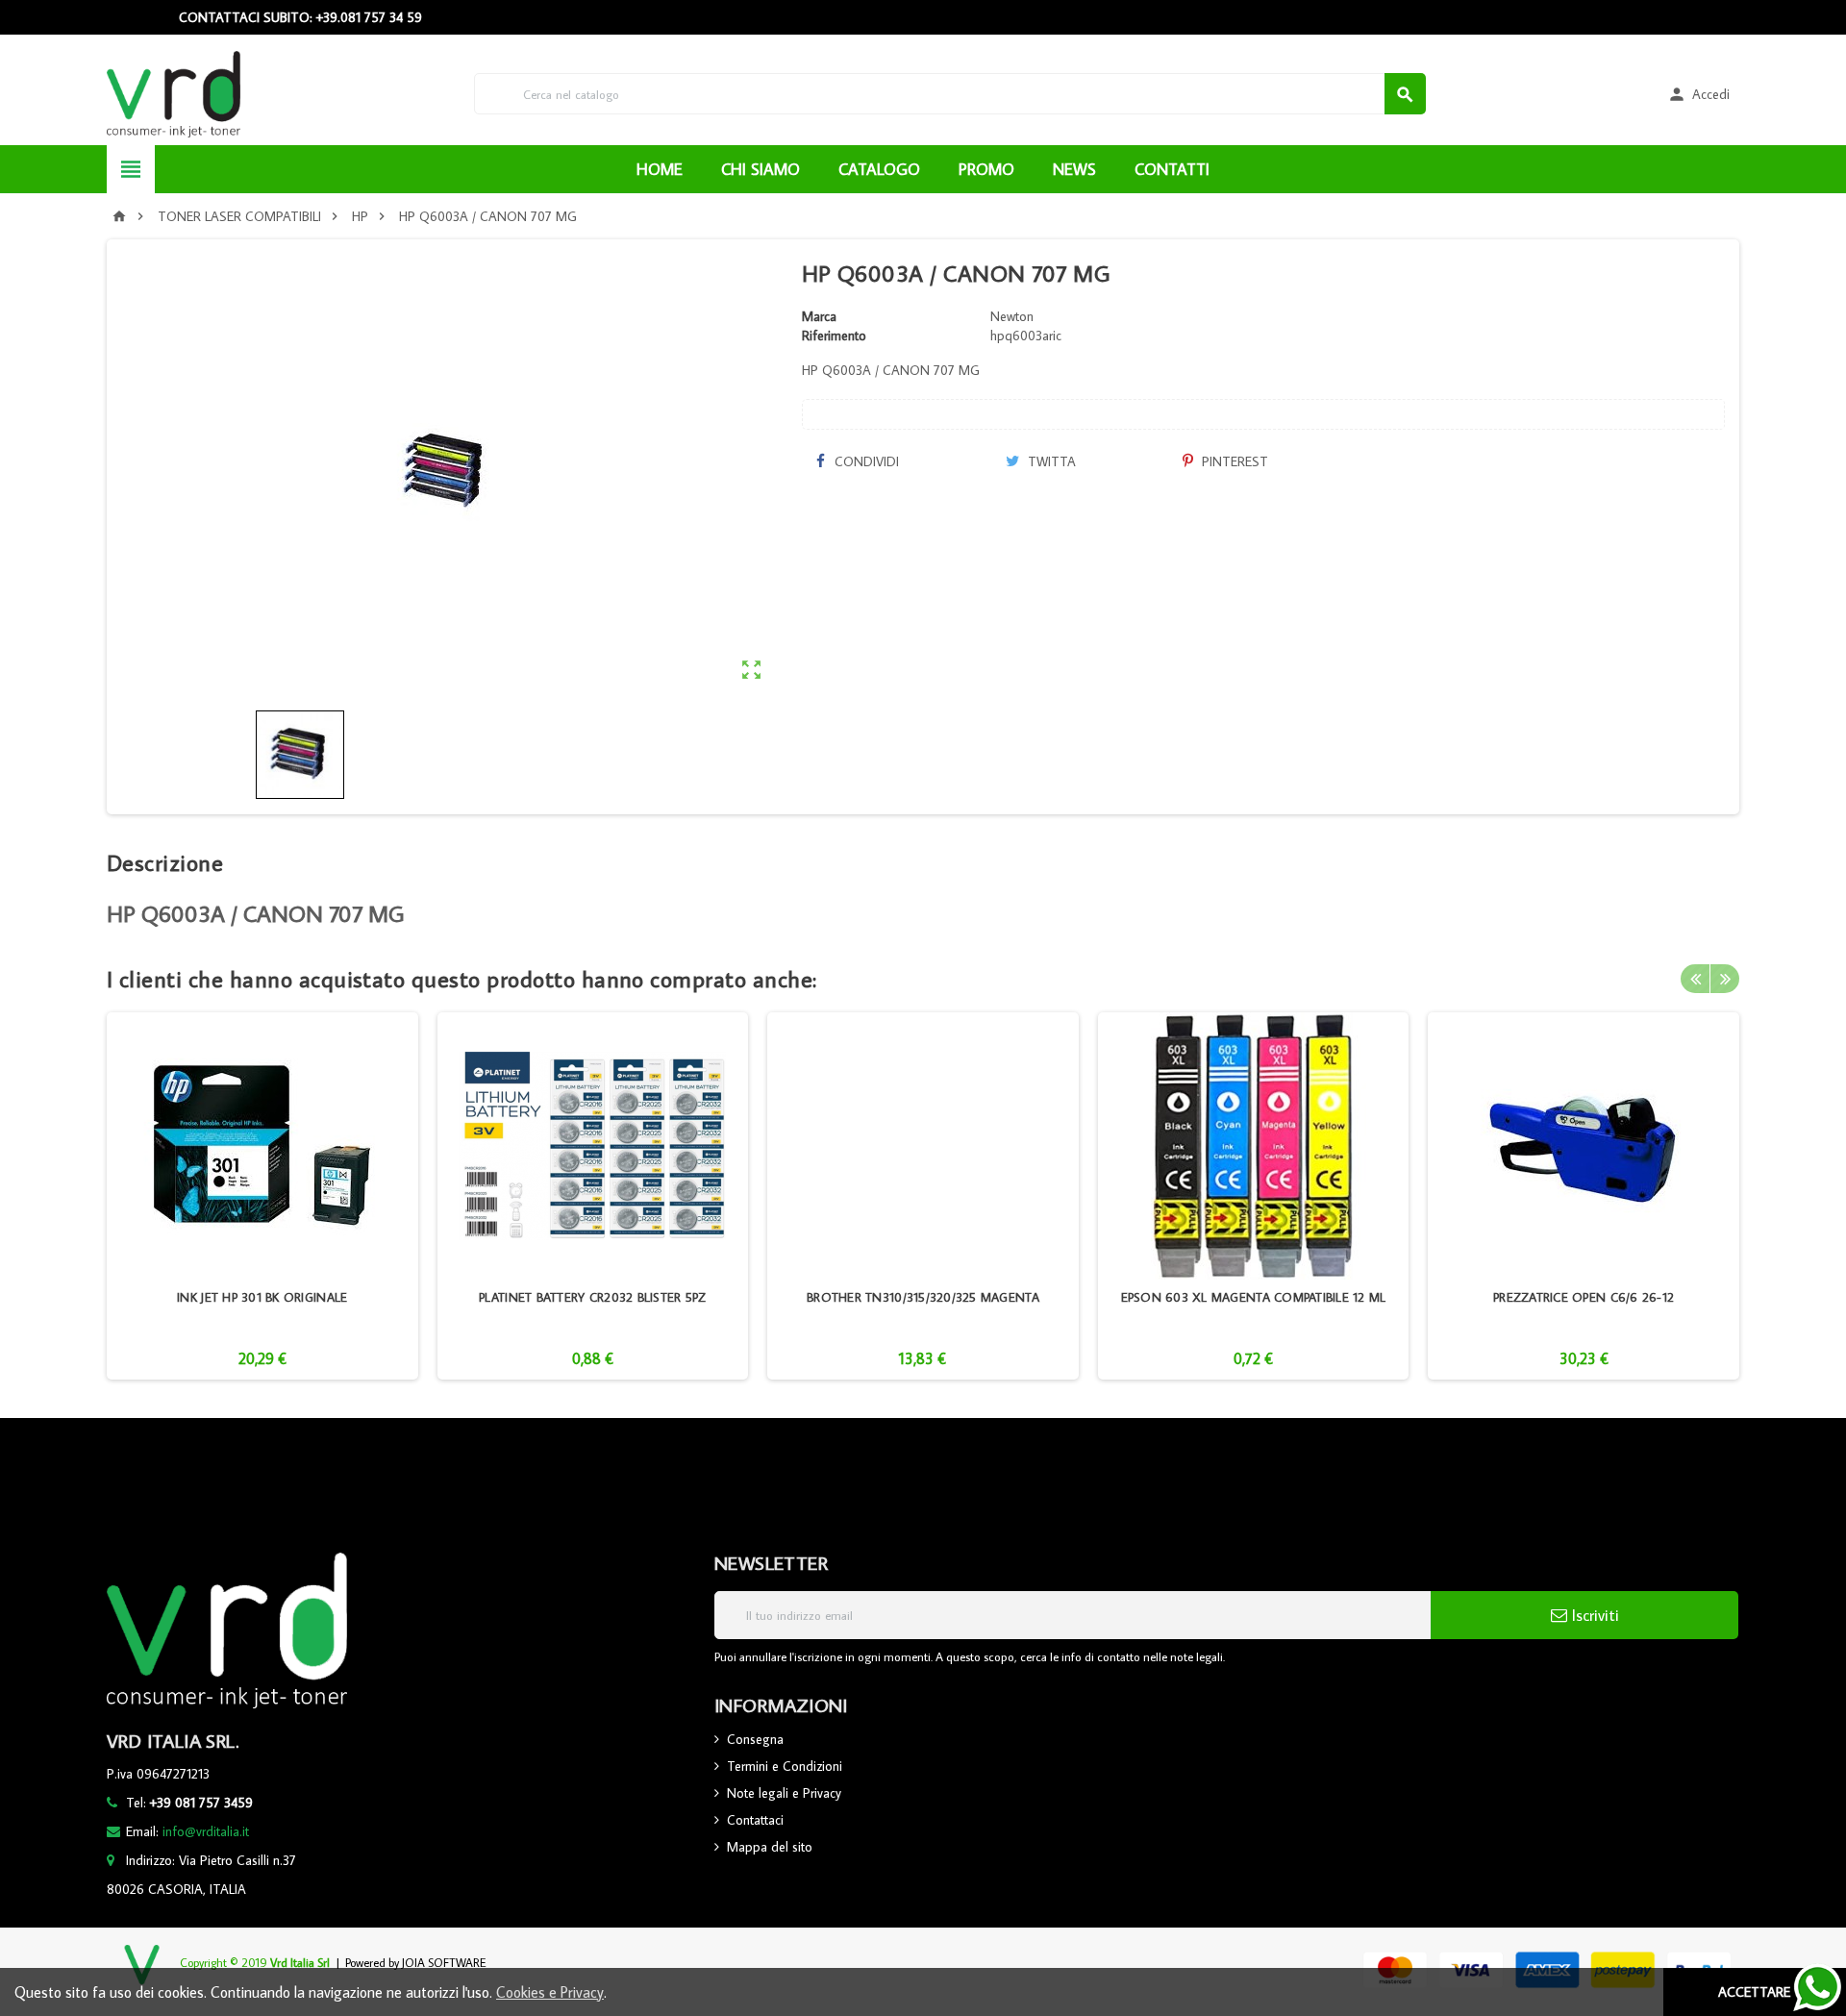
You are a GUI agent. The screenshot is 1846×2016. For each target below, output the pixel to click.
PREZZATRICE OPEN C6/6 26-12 (1584, 1297)
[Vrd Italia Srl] (174, 92)
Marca (819, 316)
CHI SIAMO (761, 169)
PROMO (986, 169)
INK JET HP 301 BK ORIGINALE (262, 1297)
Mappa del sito (770, 1847)
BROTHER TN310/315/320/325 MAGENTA (923, 1297)
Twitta (1050, 461)
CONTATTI (1172, 169)
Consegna (755, 1739)
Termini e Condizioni (785, 1766)
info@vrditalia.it (206, 1831)
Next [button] (1725, 979)
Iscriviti (1593, 1615)
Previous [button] (1695, 979)
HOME (660, 169)
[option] (262, 1196)
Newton (1012, 316)
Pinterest (1233, 461)
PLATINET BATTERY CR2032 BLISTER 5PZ (592, 1297)
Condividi (865, 461)
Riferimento (834, 336)
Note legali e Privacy (784, 1793)
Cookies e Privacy (550, 1992)
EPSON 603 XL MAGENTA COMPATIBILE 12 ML (1254, 1297)
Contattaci (755, 1820)
